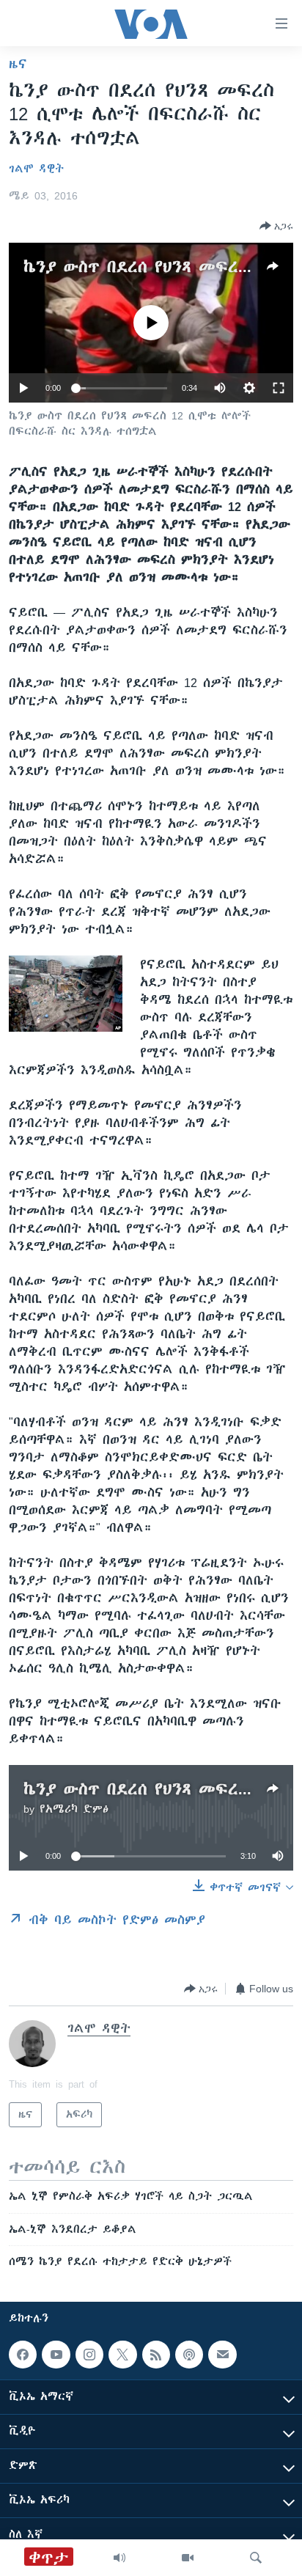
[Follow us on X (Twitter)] (122, 2355)
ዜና (18, 64)
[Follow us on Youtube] (56, 2355)
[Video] (188, 2558)
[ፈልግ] (256, 2558)
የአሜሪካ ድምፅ (74, 1809)
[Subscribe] (222, 2355)
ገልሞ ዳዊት (36, 169)
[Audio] (119, 2558)
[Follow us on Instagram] (89, 2355)
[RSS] (156, 2355)
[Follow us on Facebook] (23, 2355)
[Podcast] (189, 2355)
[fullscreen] (279, 388)
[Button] (276, 226)
